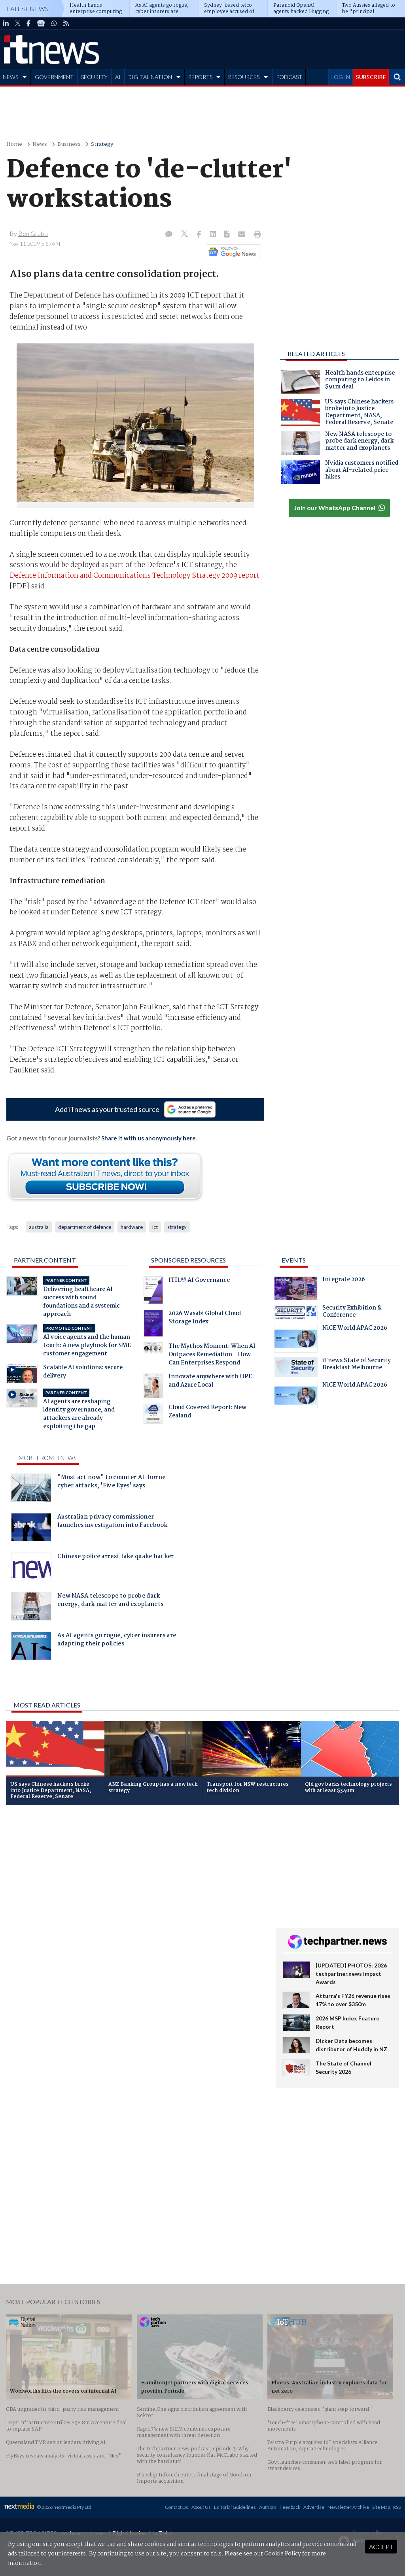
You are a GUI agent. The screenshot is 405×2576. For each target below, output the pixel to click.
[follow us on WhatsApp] (54, 23)
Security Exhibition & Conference (352, 1312)
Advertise (314, 2507)
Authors (268, 2507)
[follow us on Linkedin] (6, 23)
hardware (132, 1227)
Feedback (290, 2507)
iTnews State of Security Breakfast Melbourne (357, 1365)
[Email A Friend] (242, 235)
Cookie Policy (283, 2554)
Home (14, 144)
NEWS (10, 77)
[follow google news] (41, 23)
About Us (201, 2507)
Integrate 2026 (344, 1280)
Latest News (28, 8)
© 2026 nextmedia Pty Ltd (64, 2507)
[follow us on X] (18, 23)
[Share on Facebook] (200, 235)
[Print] (256, 235)
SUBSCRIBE (371, 77)
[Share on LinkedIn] (214, 235)
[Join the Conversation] (169, 235)
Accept (381, 2547)
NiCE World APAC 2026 (355, 1329)
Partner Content (45, 1260)
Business (69, 144)
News (40, 144)
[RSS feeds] (66, 23)
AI (118, 77)
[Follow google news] (232, 252)
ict (155, 1227)
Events (294, 1260)
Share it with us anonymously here (149, 1138)
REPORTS (200, 77)
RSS (397, 2507)
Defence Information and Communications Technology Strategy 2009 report (134, 576)
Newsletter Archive (348, 2507)
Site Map (381, 2507)
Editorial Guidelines (235, 2507)
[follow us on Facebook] (28, 23)
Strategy (102, 144)
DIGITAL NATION (150, 77)
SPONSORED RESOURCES (188, 1260)
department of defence (85, 1227)
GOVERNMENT (54, 77)
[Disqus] (135, 1916)
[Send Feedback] (228, 235)
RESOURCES (244, 77)
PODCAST (289, 77)
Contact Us (177, 2507)
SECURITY (94, 77)
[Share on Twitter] (185, 235)
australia (39, 1227)
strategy (177, 1227)
